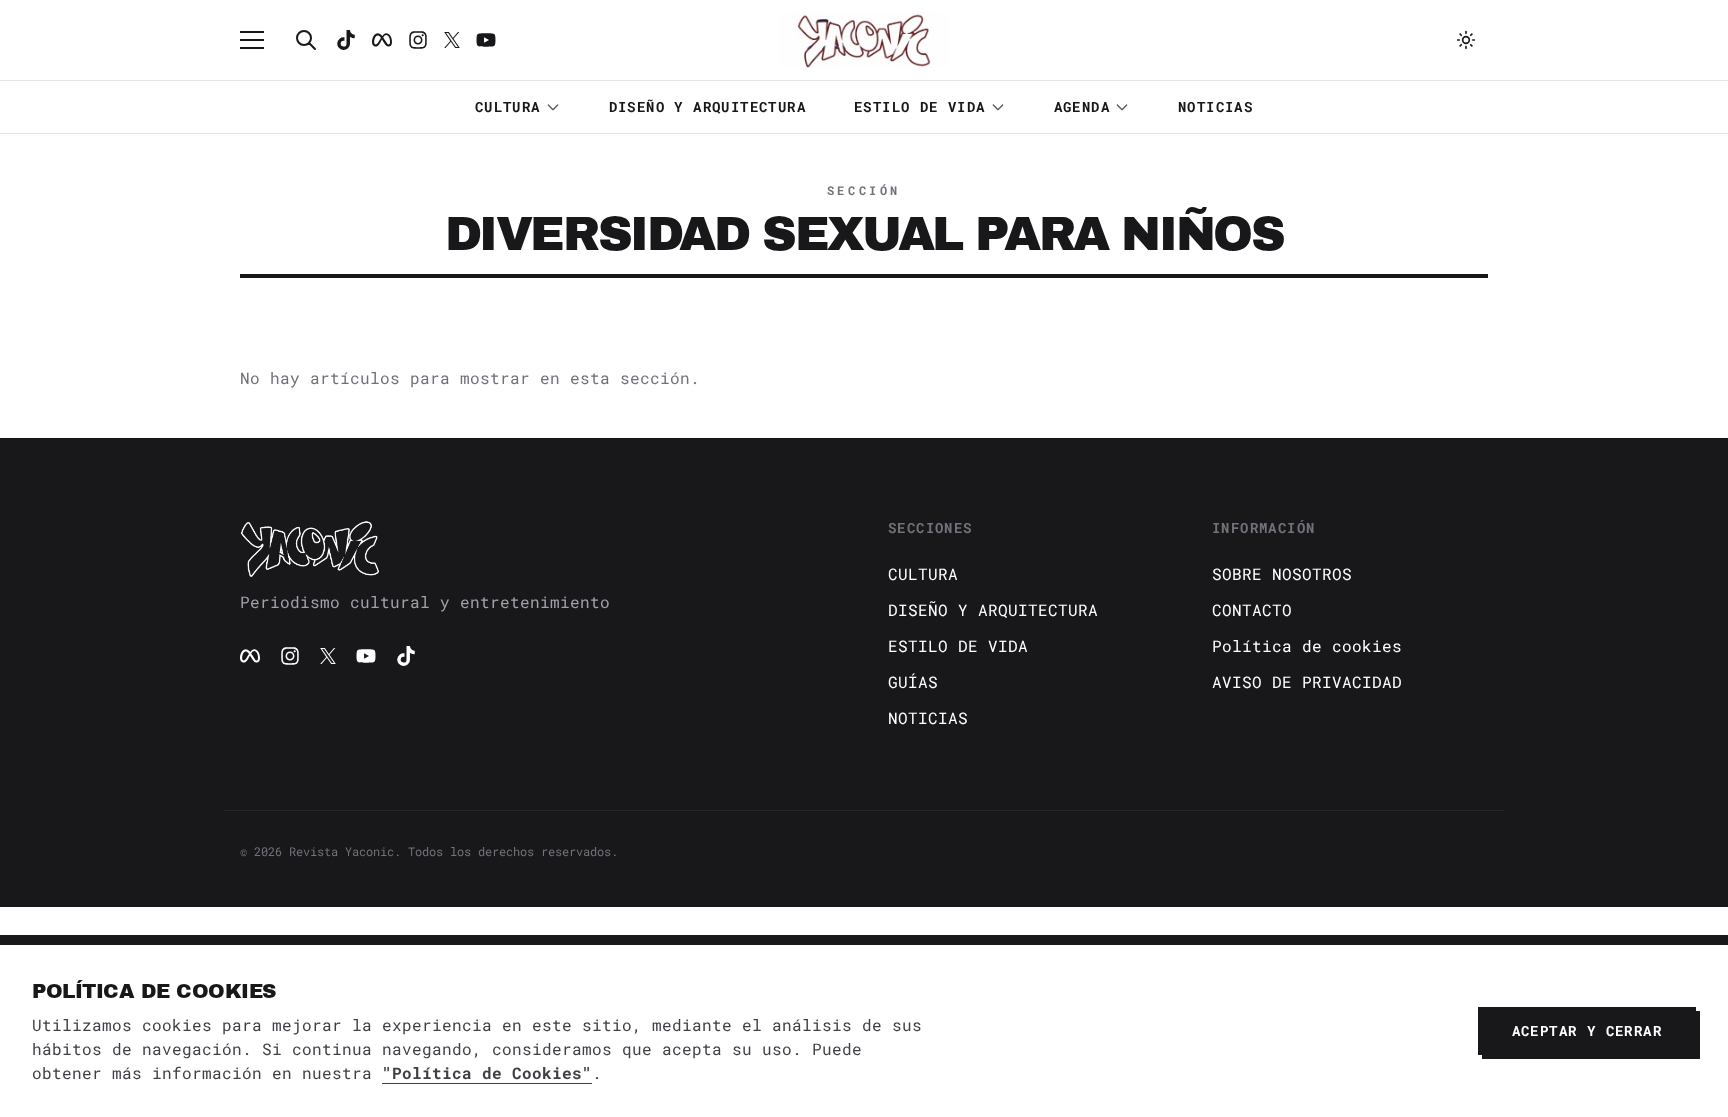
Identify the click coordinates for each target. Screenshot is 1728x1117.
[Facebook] (382, 40)
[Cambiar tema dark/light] (1466, 40)
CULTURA (508, 106)
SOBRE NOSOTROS (1282, 573)
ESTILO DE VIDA (920, 106)
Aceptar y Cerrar (1587, 1030)
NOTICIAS (1215, 106)
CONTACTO (1252, 609)
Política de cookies (1307, 645)
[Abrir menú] (262, 40)
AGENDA (1082, 106)
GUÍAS (913, 681)
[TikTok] (346, 40)
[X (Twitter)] (328, 656)
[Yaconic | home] (540, 548)
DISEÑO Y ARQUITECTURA (707, 106)
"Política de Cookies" (487, 1072)
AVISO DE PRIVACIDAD (1307, 681)
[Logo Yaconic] (864, 40)
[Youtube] (486, 40)
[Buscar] (306, 40)
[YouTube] (366, 656)
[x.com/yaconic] (452, 40)
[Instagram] (418, 40)
